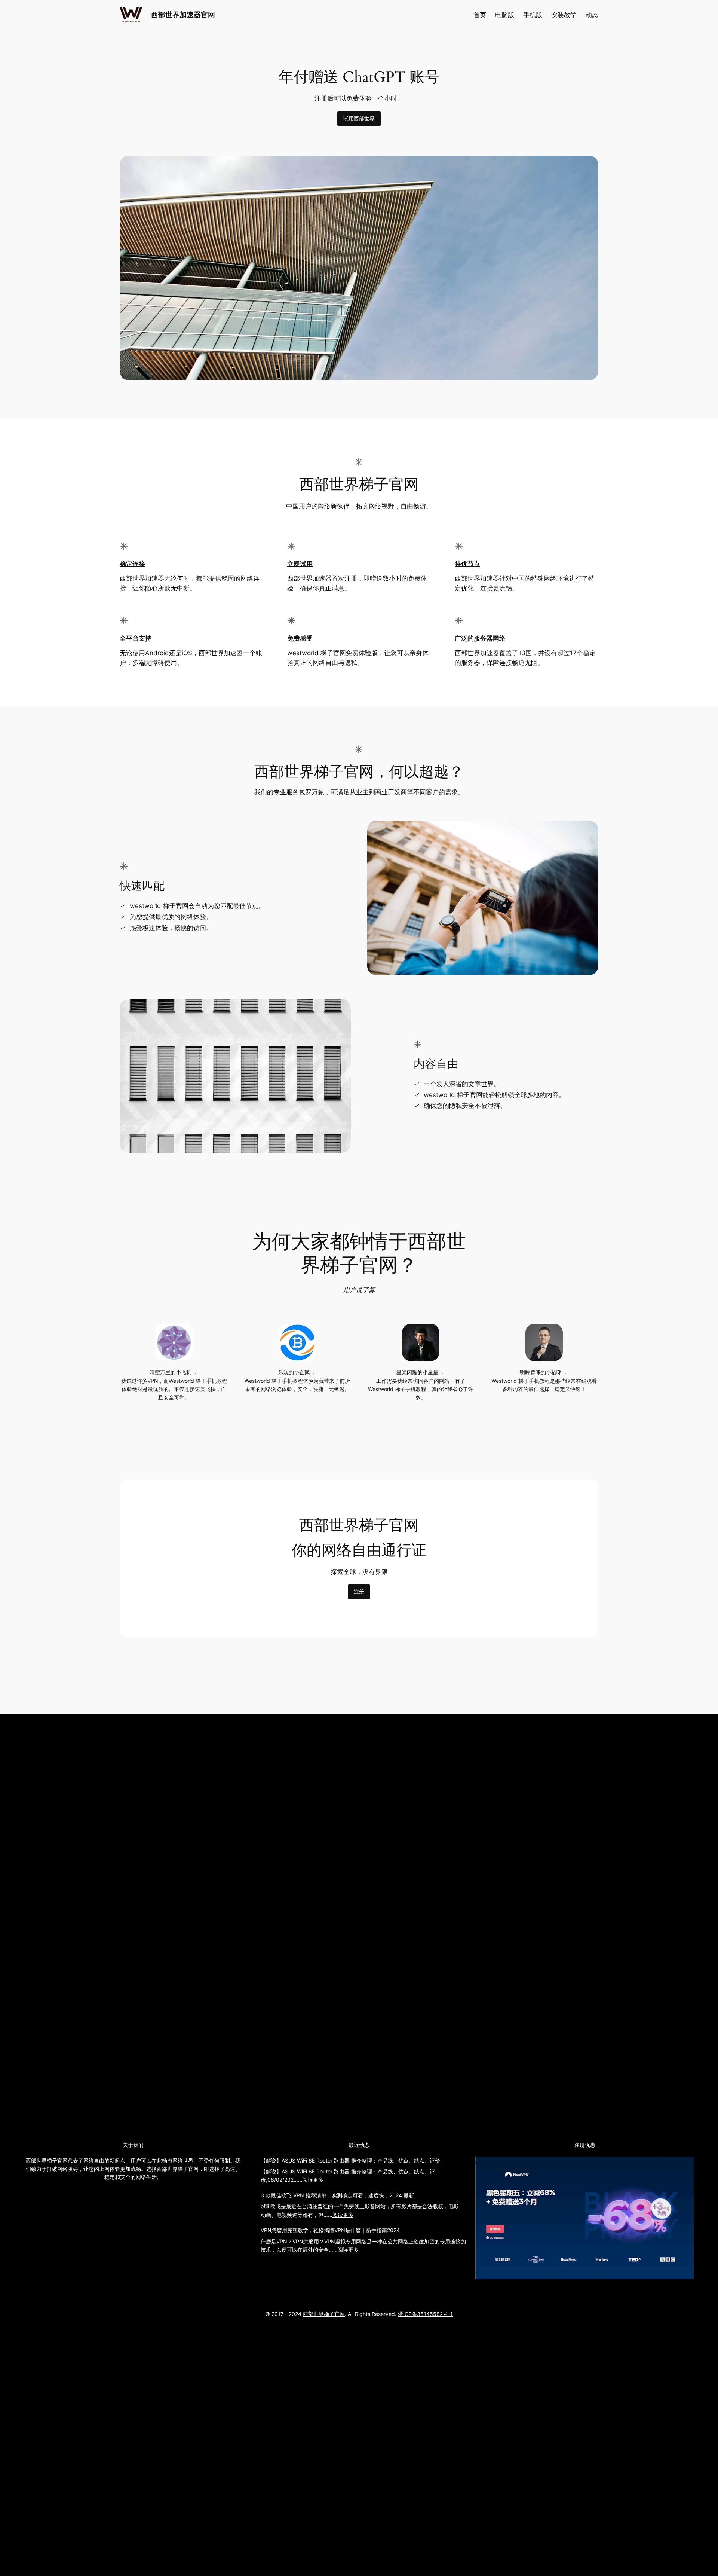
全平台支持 (136, 638)
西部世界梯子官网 (324, 2314)
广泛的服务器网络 (480, 638)
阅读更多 (313, 2180)
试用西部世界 (359, 118)
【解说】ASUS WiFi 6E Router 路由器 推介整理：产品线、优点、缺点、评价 (350, 2161)
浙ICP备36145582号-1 (425, 2314)
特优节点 (467, 564)
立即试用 (300, 564)
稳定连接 (132, 564)
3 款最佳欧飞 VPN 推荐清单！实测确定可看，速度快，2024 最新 (337, 2195)
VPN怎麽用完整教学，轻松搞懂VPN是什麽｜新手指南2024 (330, 2230)
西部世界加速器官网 (183, 15)
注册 (359, 1591)
